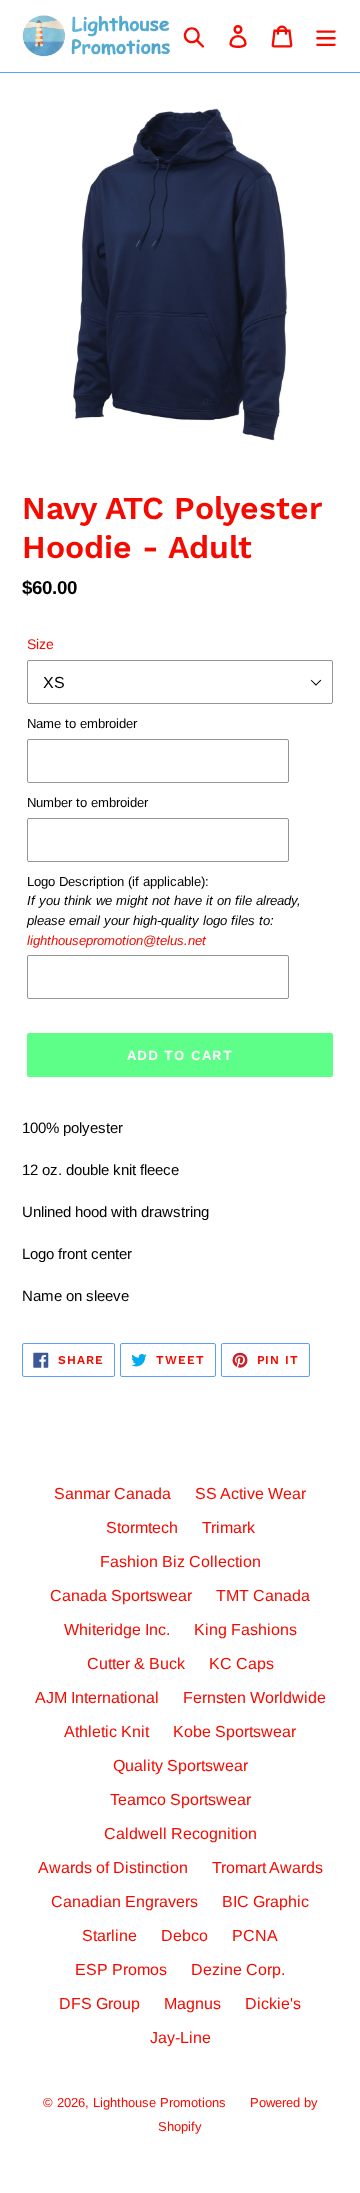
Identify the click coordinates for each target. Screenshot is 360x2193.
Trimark (228, 1527)
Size (40, 644)
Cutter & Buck (136, 1663)
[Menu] (326, 36)
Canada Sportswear (121, 1595)
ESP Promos (121, 1969)
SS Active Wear (250, 1493)
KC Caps (241, 1663)
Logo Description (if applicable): (164, 911)
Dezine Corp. (238, 1969)
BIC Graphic (265, 1901)
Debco (184, 1935)
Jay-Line (180, 2037)
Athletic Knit (106, 1731)
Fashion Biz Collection (180, 1561)
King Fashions (245, 1629)
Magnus (192, 2003)
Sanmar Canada (112, 1493)
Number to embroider (87, 802)
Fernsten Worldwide (254, 1697)
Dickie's (273, 2003)
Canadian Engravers (124, 1901)
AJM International (97, 1697)
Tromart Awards (267, 1867)
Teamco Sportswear (180, 1799)
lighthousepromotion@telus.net (116, 940)
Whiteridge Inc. (117, 1629)
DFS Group (99, 2003)
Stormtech (142, 1527)
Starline (109, 1935)
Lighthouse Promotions (159, 2102)
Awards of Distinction (113, 1867)
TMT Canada (263, 1595)
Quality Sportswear (180, 1765)
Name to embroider (82, 723)
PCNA (255, 1935)
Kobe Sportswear (234, 1731)
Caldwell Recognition (180, 1833)
